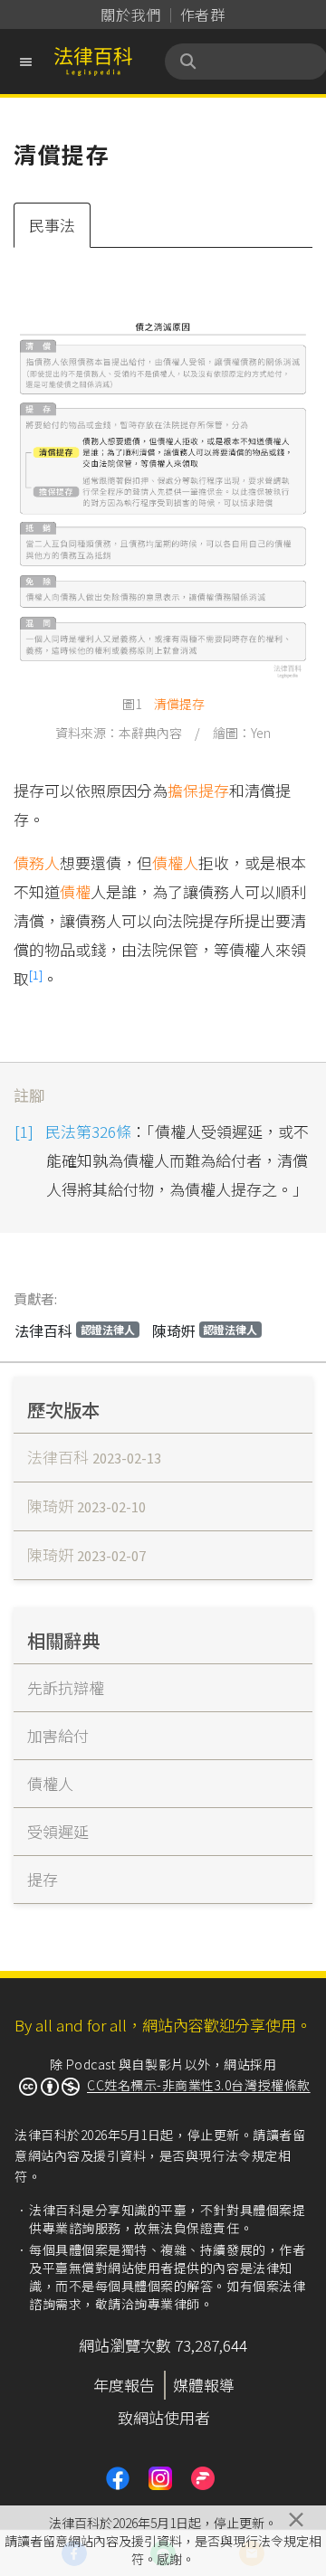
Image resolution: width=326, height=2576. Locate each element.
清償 (167, 704)
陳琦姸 (205, 1331)
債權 (75, 891)
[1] (36, 975)
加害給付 (58, 1735)
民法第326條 (88, 1131)
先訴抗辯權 (66, 1687)
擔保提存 (198, 790)
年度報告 (124, 2385)
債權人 (175, 862)
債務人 (37, 862)
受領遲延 (58, 1831)
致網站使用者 (164, 2417)
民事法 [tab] (52, 225)
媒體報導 (204, 2385)
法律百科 (75, 1331)
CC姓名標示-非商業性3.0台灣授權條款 (199, 2085)
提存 (192, 704)
